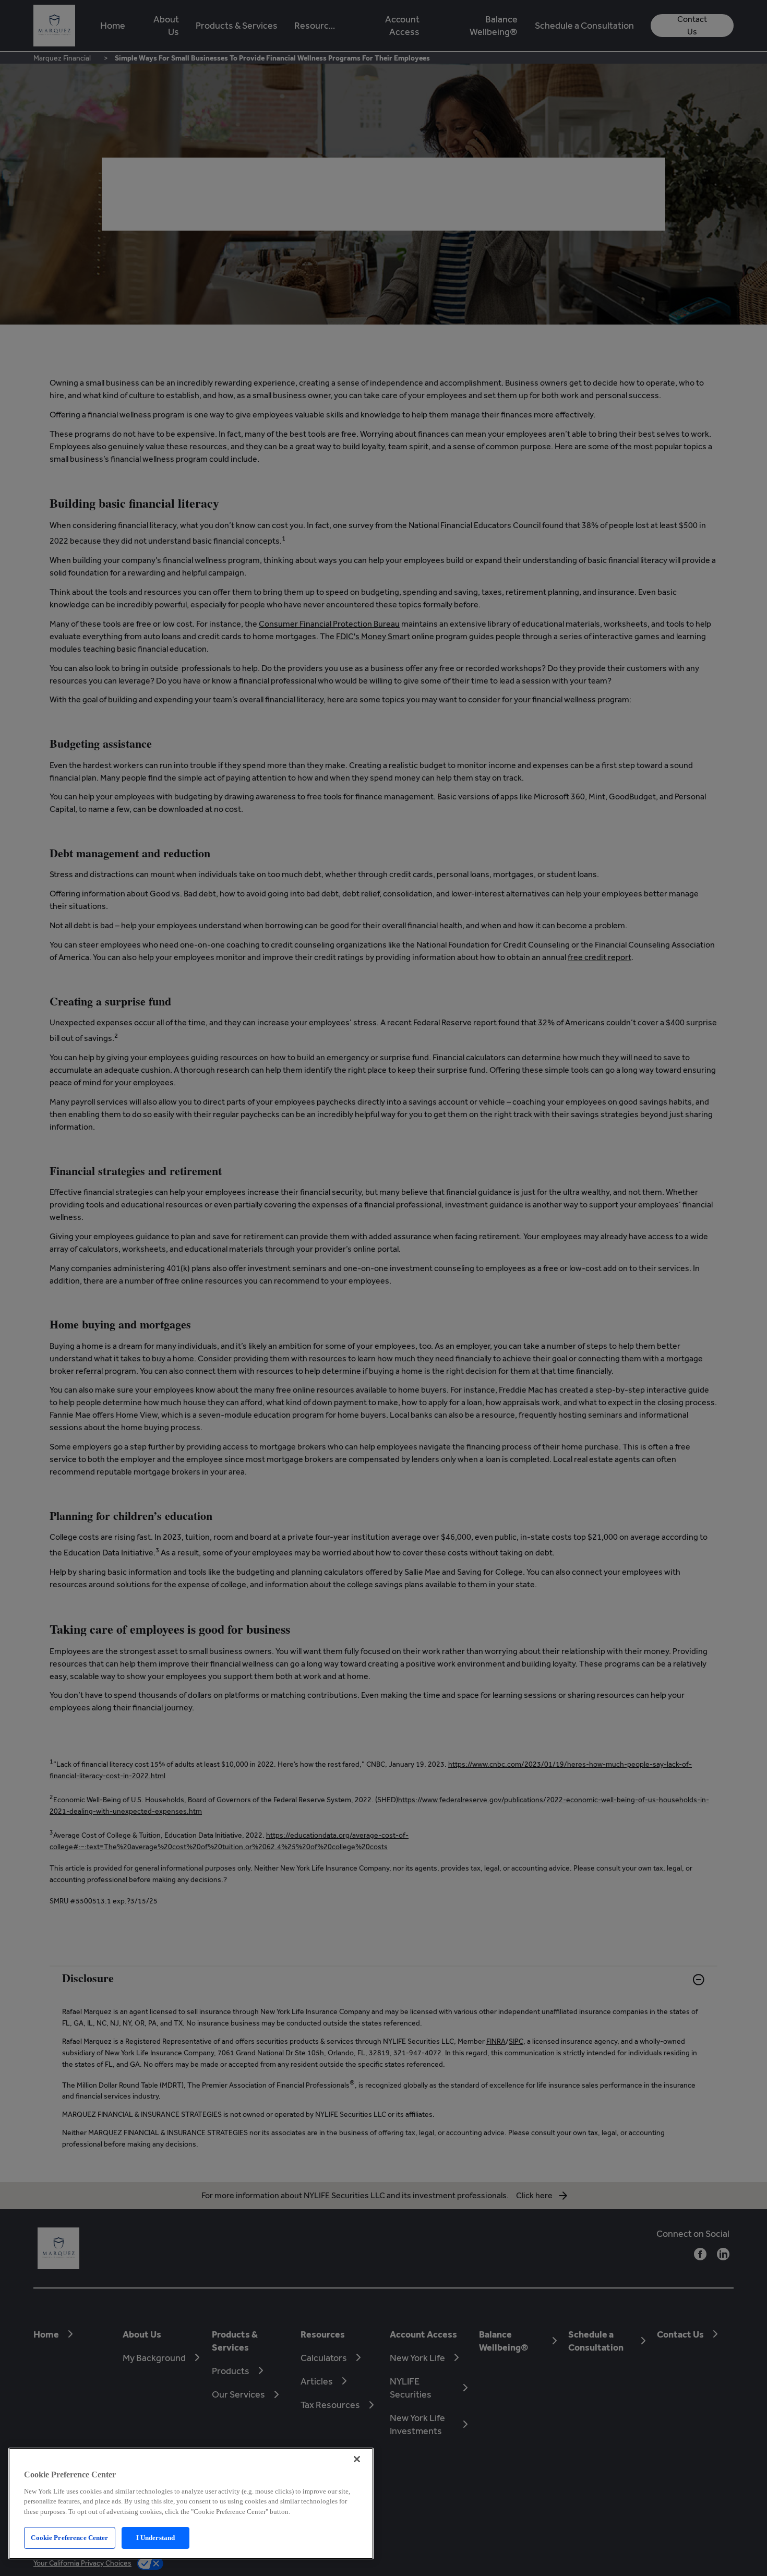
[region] (191, 2503)
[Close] (357, 2459)
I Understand (156, 2538)
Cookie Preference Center (69, 2538)
